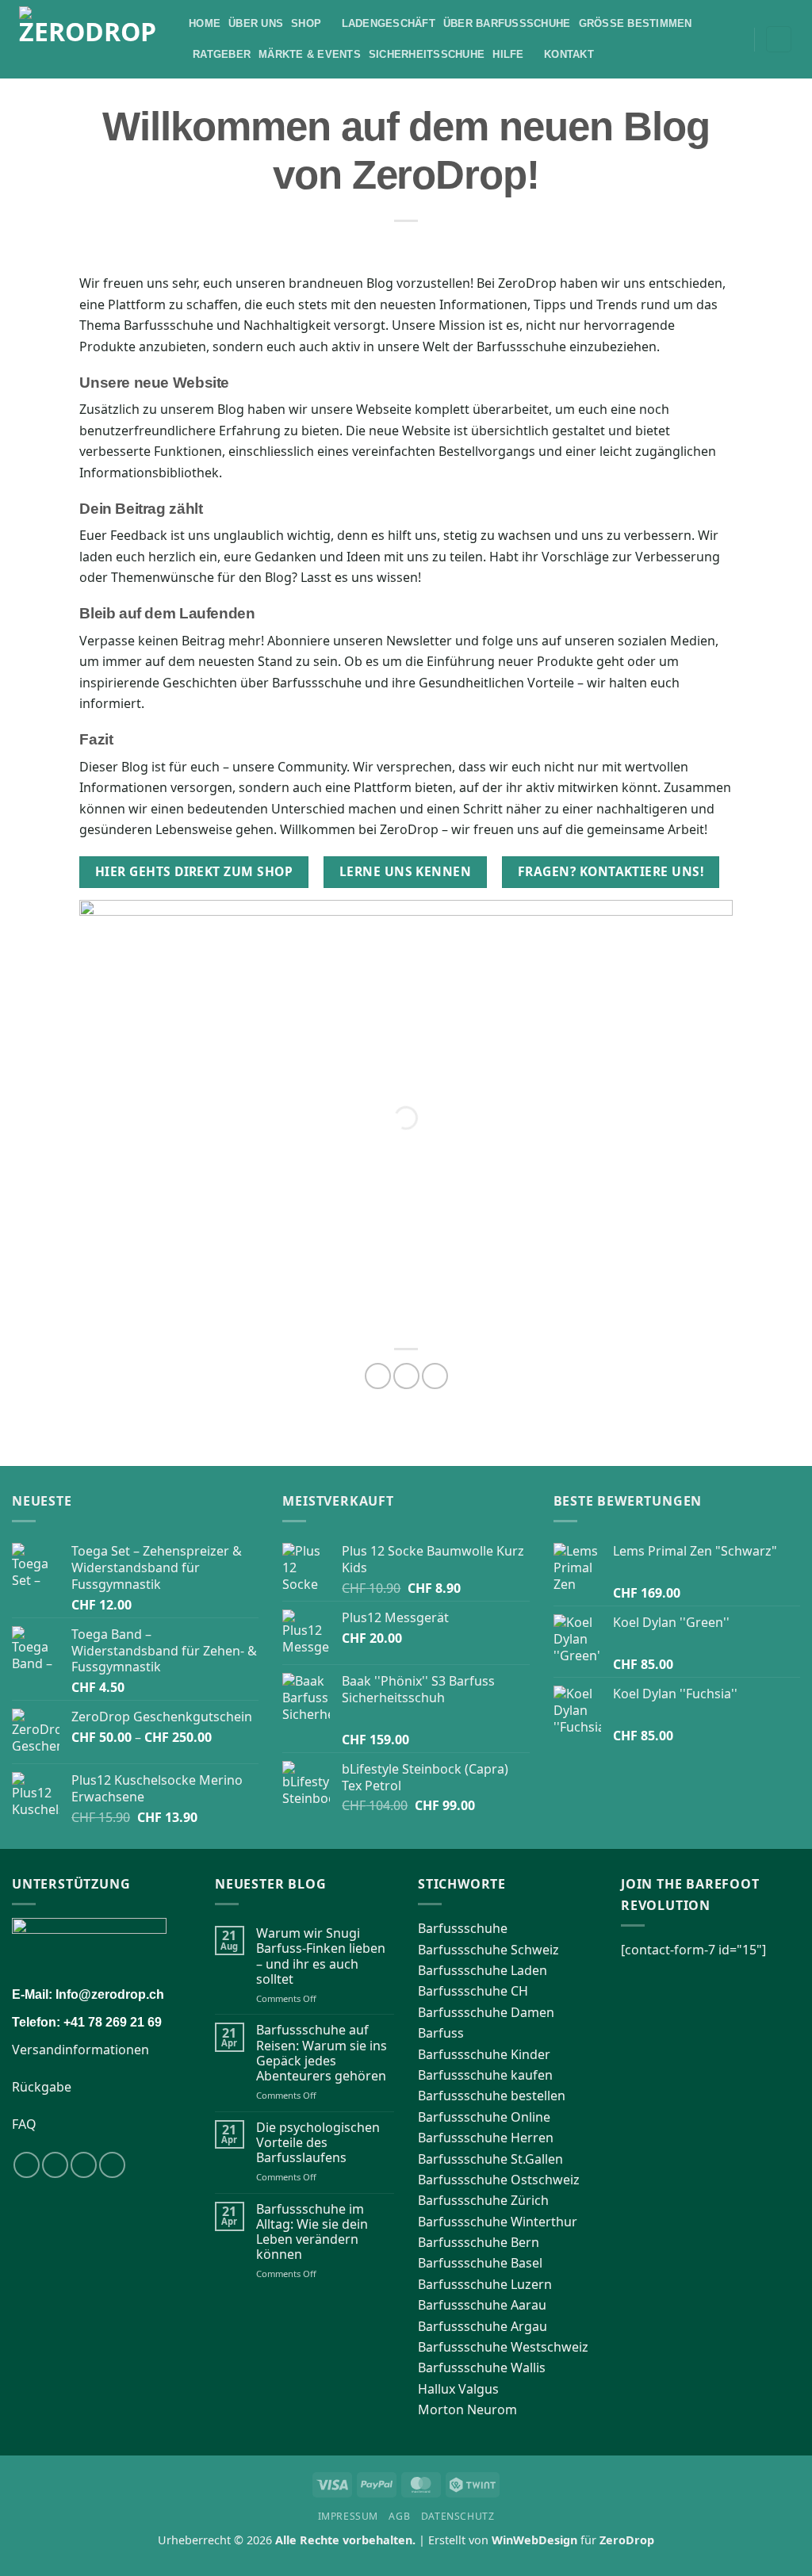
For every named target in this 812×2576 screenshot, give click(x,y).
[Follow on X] (84, 2165)
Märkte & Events (310, 54)
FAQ (24, 2124)
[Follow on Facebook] (27, 2165)
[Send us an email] (112, 2165)
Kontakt (569, 54)
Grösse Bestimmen (636, 23)
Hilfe (508, 54)
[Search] (715, 39)
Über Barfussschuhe (507, 23)
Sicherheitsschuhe (427, 54)
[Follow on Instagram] (55, 2165)
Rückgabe (42, 2087)
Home (205, 23)
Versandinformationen (80, 2050)
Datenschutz (458, 2516)
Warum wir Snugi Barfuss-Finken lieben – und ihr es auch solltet (321, 1956)
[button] (737, 40)
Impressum (349, 2516)
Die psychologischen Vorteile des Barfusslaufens (318, 2143)
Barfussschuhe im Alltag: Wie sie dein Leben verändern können (312, 2232)
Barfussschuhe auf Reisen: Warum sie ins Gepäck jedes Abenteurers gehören (322, 2053)
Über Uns (256, 23)
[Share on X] (406, 1376)
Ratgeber (222, 54)
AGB (399, 2516)
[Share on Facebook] (378, 1376)
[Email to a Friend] (435, 1376)
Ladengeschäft (389, 23)
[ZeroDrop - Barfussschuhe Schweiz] (92, 39)
